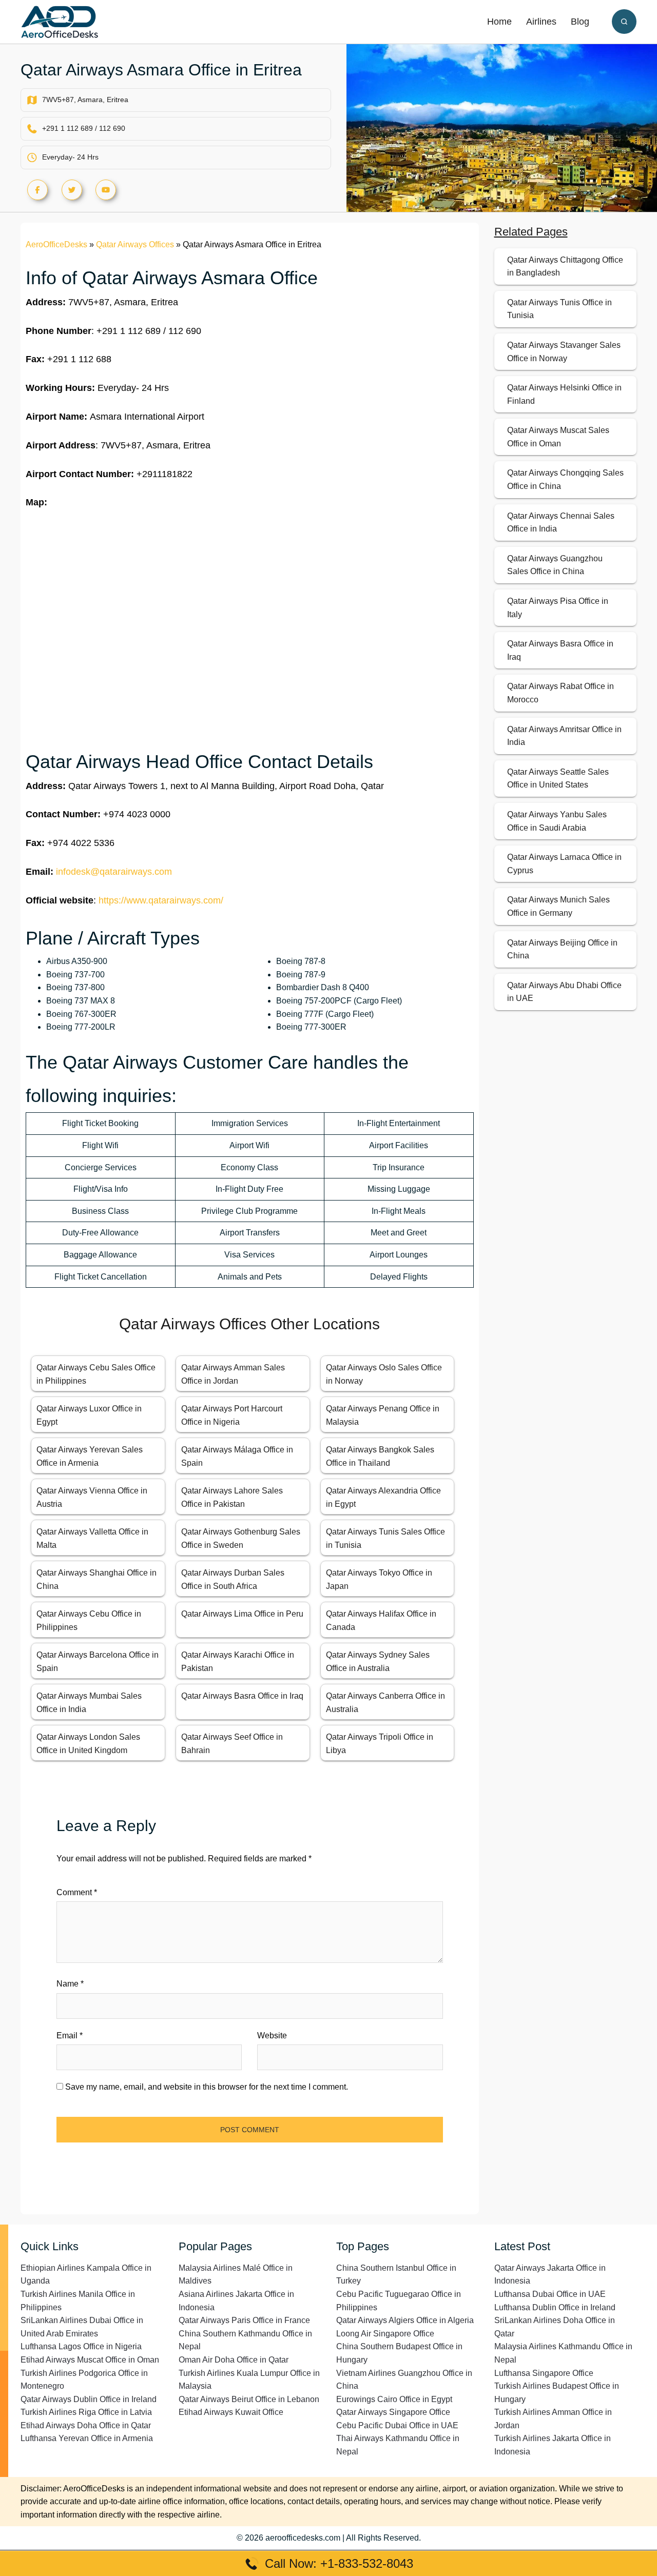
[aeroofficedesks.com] (60, 21)
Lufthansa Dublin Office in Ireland (555, 2307)
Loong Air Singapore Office (385, 2334)
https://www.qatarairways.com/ (161, 900)
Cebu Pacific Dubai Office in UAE (397, 2425)
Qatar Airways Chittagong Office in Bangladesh (565, 267)
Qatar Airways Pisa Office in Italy (558, 608)
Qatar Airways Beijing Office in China (562, 949)
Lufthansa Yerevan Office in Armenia (87, 2438)
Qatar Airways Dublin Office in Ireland (89, 2399)
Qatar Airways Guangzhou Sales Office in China (555, 565)
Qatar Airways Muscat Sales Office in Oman (558, 437)
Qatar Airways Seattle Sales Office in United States (558, 779)
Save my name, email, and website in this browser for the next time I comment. (207, 2087)
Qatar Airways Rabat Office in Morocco (561, 693)
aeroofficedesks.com (303, 2538)
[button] (624, 22)
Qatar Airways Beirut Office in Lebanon (249, 2399)
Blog (580, 22)
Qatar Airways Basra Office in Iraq (242, 1696)
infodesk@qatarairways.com (114, 872)
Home (499, 22)
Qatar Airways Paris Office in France (244, 2320)
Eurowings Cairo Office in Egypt (394, 2399)
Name (70, 1984)
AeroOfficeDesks (56, 244)
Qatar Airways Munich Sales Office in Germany (558, 906)
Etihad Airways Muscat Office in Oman (90, 2360)
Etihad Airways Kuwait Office (231, 2412)
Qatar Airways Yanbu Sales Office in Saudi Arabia (557, 821)
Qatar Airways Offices (135, 244)
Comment (77, 1892)
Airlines (541, 22)
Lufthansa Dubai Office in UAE (550, 2294)
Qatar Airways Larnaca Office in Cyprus (564, 864)
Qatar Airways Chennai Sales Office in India (561, 523)
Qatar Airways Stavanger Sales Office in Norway (564, 352)
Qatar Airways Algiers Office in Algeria (405, 2320)
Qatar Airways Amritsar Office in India (564, 736)
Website (272, 2036)
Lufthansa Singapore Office (544, 2373)
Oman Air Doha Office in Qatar (234, 2360)
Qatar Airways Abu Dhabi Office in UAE (564, 992)
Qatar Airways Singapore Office (393, 2412)
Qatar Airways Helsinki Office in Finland (564, 394)
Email (70, 2036)
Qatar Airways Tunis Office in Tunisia (559, 309)
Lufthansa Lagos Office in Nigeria (81, 2346)
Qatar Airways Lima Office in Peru (242, 1614)
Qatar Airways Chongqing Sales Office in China (565, 479)
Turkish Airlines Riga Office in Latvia (86, 2412)
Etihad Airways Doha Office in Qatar (86, 2425)
